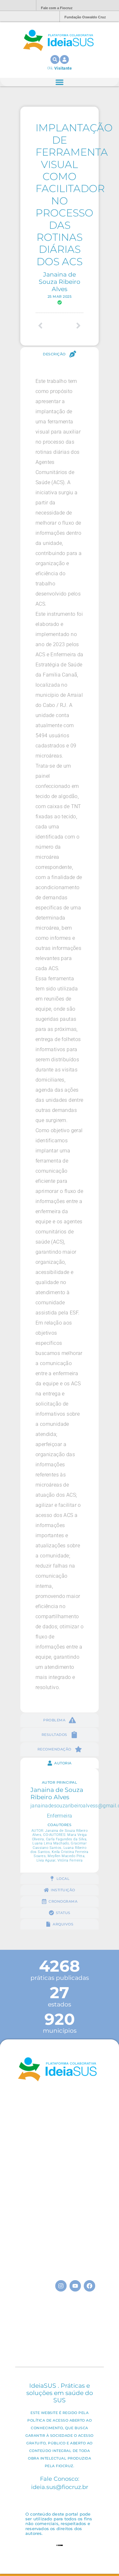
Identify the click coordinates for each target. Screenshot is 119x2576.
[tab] (60, 354)
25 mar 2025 (60, 296)
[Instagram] (61, 2286)
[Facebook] (89, 2286)
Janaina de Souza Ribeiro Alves (60, 282)
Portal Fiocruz (16, 6)
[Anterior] (47, 326)
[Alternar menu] (60, 82)
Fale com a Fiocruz (57, 8)
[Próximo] (71, 326)
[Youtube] (75, 2286)
